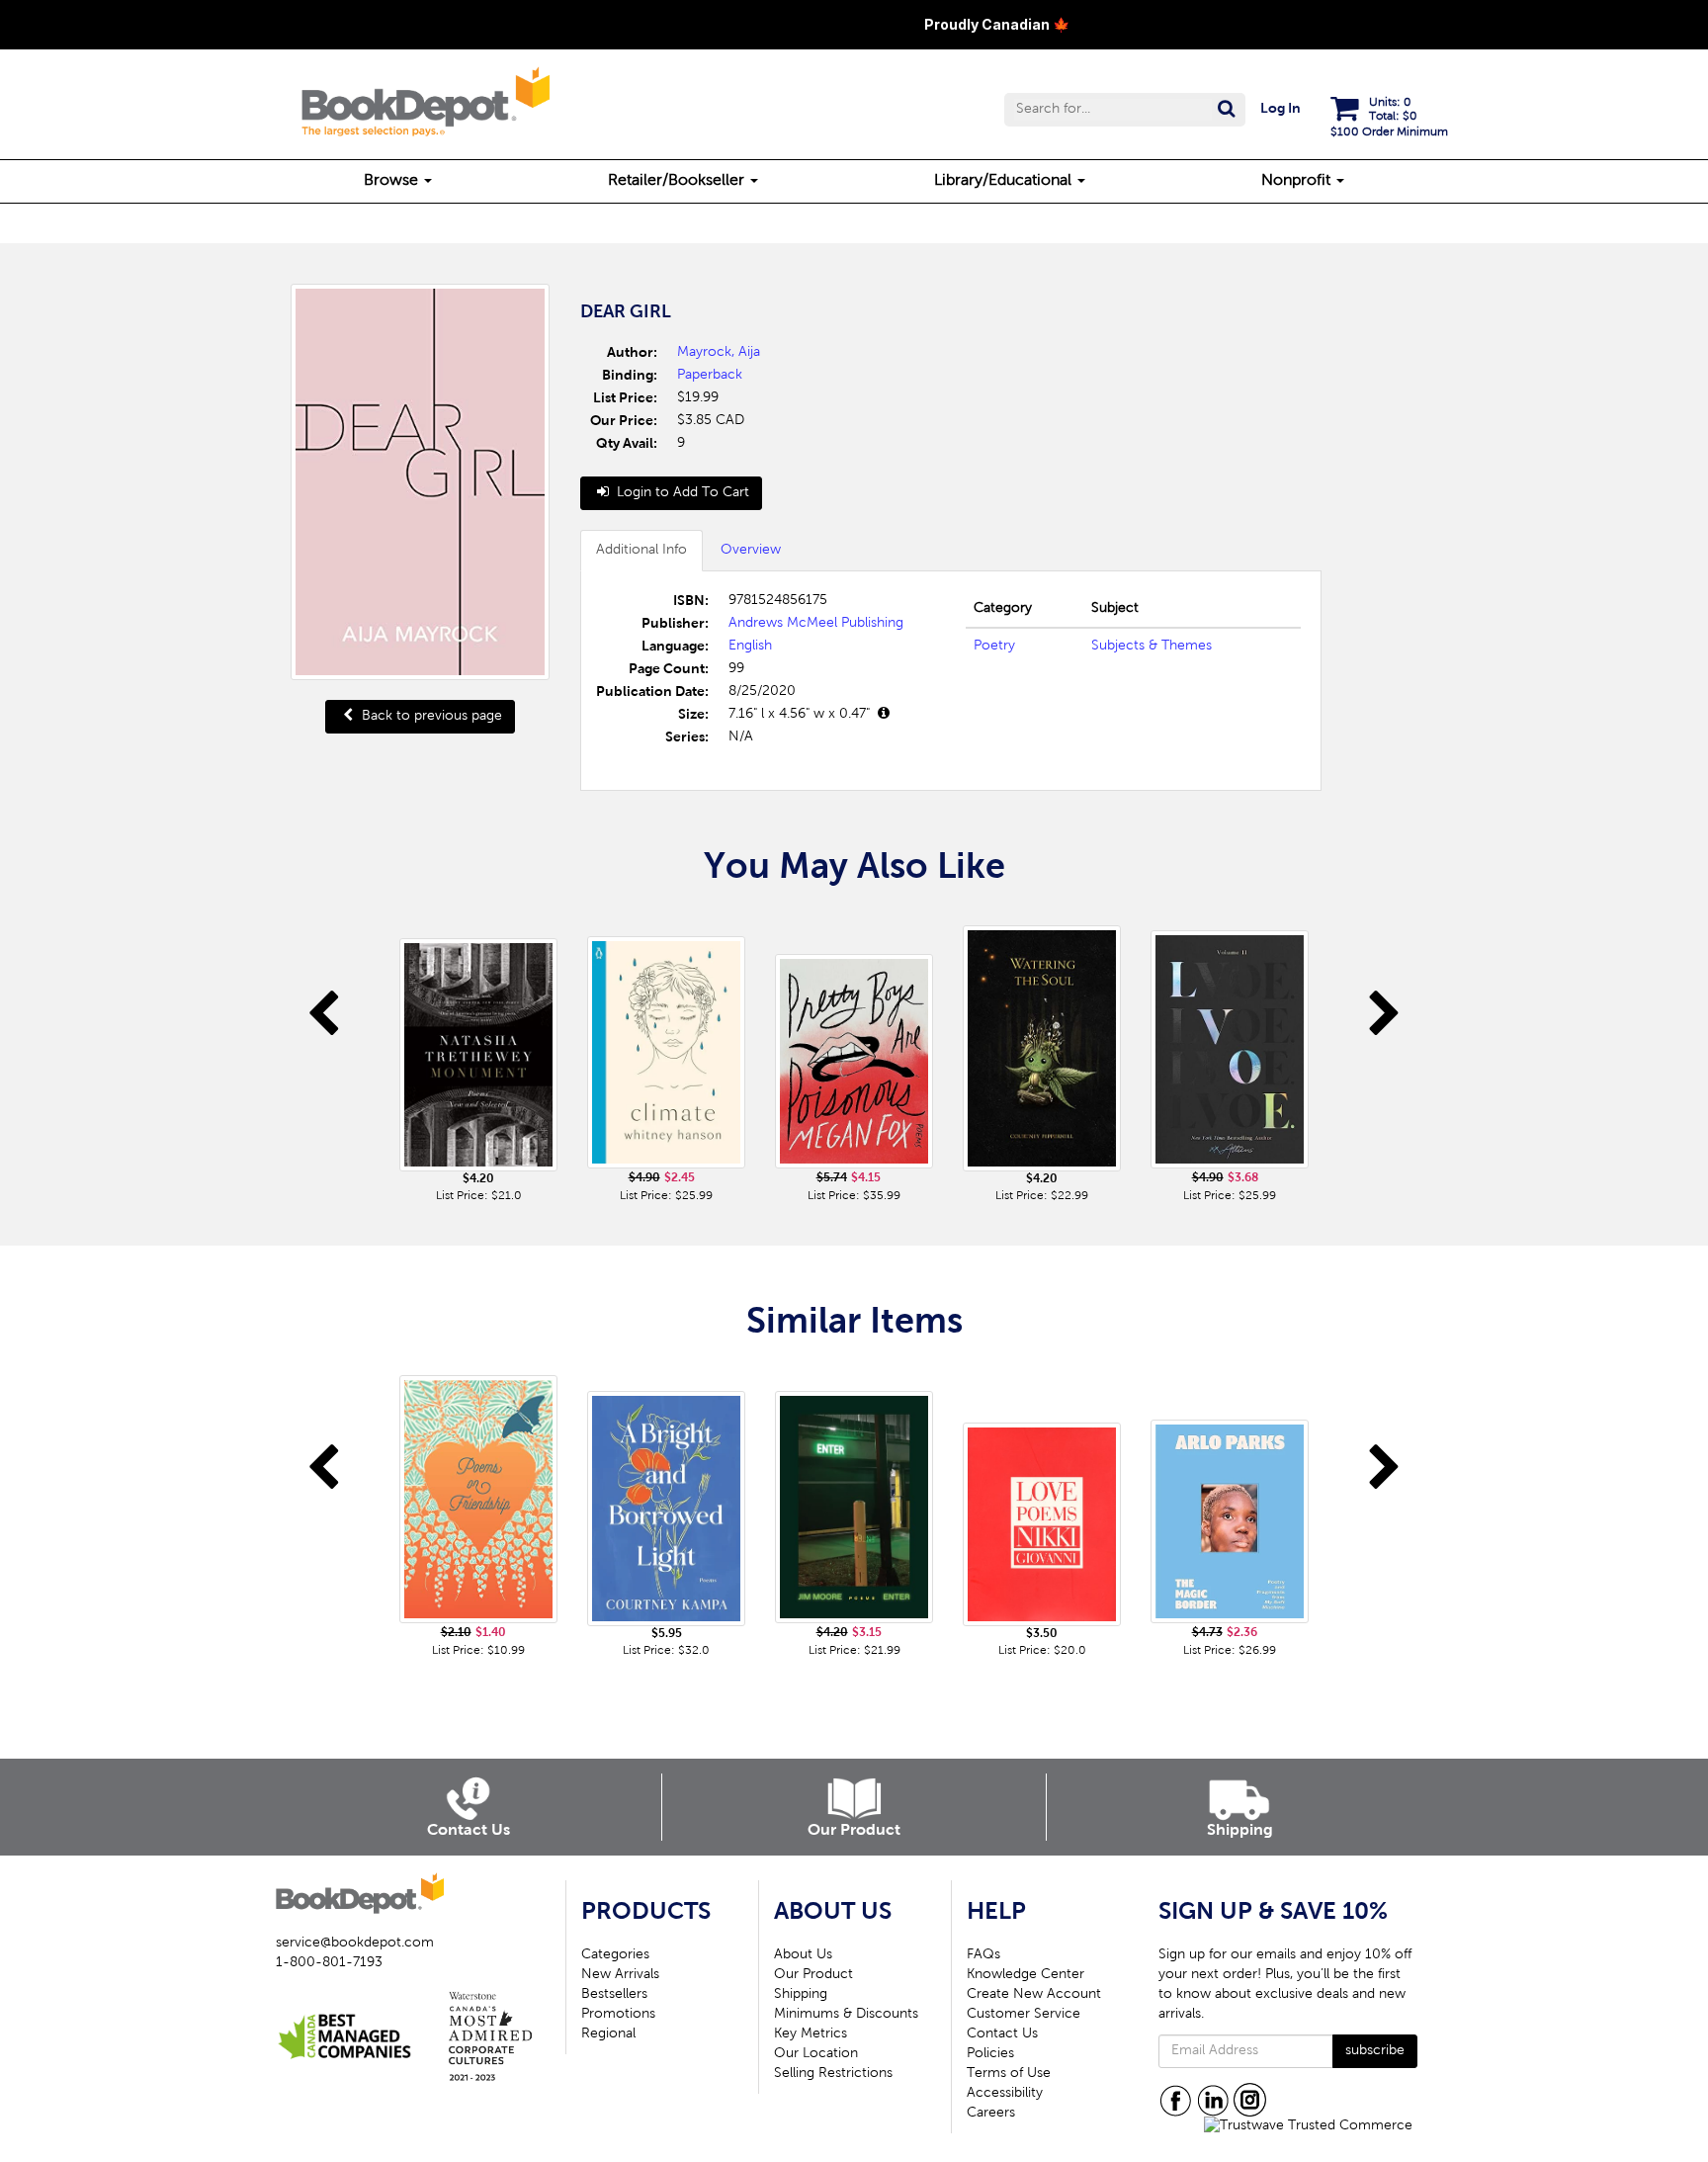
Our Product (813, 1975)
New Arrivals (620, 1975)
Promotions (618, 2015)
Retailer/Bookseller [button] (678, 181)
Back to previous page (430, 717)
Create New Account (1034, 1995)
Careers (991, 2114)
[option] (478, 1058)
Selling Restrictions (833, 2074)
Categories (615, 1955)
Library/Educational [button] (1005, 181)
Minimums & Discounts (846, 2015)
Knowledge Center (1025, 1975)
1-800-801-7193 (329, 1963)
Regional (608, 2034)
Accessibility (1005, 2094)
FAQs (983, 1955)
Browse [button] (393, 181)
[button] (1125, 110)
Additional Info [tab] (641, 551)
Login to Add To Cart (681, 493)
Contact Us (1002, 2034)
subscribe (1375, 2051)
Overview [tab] (751, 551)
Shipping (801, 1995)
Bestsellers (614, 1995)
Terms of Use (1009, 2074)
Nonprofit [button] (1298, 181)
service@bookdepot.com (355, 1944)
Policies (990, 2054)
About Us (803, 1955)
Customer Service (1024, 2015)
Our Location (816, 2054)
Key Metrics (811, 2034)
